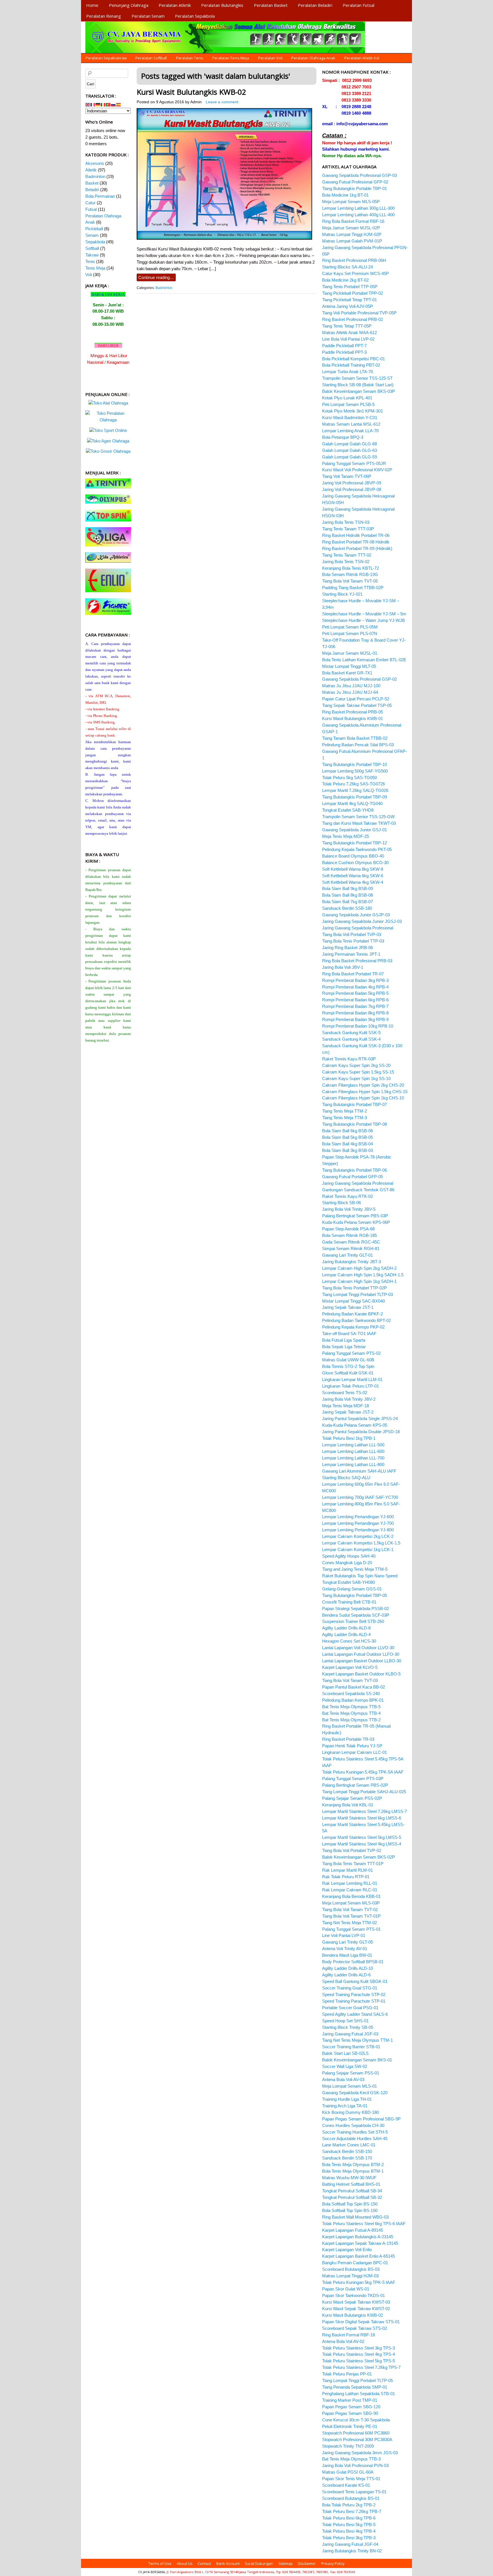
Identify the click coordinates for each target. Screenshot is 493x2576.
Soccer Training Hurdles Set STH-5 (355, 2132)
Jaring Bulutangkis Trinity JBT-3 (351, 1262)
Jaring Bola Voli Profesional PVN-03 (355, 2465)
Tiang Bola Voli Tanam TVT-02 (350, 1909)
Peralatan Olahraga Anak (313, 58)
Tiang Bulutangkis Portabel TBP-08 (354, 1124)
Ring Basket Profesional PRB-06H (354, 260)
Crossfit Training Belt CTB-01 (349, 1602)
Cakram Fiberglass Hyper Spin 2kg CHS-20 (363, 1085)
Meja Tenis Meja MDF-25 (345, 836)
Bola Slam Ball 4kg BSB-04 (347, 1144)
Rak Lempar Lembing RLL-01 (350, 1883)
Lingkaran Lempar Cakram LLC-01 (354, 1752)
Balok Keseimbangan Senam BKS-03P (358, 391)
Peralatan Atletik (175, 5)
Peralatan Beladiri (315, 5)
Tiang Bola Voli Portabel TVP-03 (352, 934)
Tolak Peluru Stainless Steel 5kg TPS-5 (358, 2361)
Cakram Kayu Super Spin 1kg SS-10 (356, 1078)
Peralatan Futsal (358, 5)
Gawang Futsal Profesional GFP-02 (355, 182)
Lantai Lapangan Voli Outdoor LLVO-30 (358, 1648)
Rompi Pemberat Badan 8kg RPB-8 (355, 1013)
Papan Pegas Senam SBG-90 (350, 2413)
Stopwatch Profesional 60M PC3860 (356, 2433)
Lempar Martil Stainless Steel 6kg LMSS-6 (362, 1818)
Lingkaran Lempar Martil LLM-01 (352, 1379)
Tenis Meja (95, 268)
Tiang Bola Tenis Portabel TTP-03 (353, 941)
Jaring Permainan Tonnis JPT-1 (351, 954)
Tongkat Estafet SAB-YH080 (348, 1582)
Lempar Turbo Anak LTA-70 (347, 372)
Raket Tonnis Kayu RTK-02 (347, 1196)
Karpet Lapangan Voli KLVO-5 (350, 1667)
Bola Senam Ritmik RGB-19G (350, 574)
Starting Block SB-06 (342, 1203)
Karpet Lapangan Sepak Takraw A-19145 (360, 2243)
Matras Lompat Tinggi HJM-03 (350, 2276)
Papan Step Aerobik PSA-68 (348, 1229)
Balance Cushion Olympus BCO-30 (355, 863)
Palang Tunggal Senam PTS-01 (351, 1929)
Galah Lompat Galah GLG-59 (349, 457)
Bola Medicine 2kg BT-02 (345, 280)
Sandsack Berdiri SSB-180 (347, 908)
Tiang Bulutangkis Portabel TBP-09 (354, 797)
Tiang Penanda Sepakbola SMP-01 (355, 2387)
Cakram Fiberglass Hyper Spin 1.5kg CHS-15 (365, 1092)
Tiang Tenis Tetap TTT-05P (347, 326)
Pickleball (94, 229)
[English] (88, 104)
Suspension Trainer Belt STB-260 (353, 1621)
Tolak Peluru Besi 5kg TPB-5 (349, 2525)
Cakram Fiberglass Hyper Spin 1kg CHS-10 (363, 1098)
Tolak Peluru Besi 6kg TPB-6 (349, 2518)
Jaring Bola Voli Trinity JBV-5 (349, 1209)
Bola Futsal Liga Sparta (344, 1340)
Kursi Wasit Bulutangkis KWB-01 (352, 718)
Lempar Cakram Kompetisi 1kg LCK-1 (358, 1549)
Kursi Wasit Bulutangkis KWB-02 (191, 92)
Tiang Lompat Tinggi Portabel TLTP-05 (357, 2380)
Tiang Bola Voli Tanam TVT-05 (350, 581)
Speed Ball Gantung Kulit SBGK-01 (355, 1981)
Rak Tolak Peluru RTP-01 (346, 1877)
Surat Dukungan (259, 2563)
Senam (92, 235)
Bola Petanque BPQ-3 (343, 437)
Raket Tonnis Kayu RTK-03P (349, 1059)
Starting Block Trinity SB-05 (348, 2027)
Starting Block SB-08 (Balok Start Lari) (358, 385)
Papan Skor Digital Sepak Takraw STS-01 (361, 2322)
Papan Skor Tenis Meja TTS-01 (351, 2479)
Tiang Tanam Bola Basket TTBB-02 (355, 738)
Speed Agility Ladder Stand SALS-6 (355, 2014)
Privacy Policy (333, 2563)
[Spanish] (119, 104)
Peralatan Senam (148, 16)
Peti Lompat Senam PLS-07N (350, 633)
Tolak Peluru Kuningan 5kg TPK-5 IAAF (359, 2282)
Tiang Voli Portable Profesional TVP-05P (359, 313)
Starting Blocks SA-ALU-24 (347, 267)
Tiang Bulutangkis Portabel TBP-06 (354, 1170)
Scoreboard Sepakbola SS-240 (351, 1694)
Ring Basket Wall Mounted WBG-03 (355, 2217)
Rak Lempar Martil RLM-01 (347, 1870)
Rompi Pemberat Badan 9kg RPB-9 (355, 1019)
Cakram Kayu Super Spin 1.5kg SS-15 (358, 1072)
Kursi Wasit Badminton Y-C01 (350, 417)
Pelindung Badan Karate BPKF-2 (352, 1314)
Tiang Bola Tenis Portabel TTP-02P (354, 1288)
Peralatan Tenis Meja (231, 58)
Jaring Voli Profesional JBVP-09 (352, 483)
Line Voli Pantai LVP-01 (344, 1935)
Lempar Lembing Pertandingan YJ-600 (358, 1517)
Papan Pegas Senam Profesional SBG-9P (361, 2119)
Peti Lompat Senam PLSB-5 (348, 404)
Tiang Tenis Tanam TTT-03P (348, 529)
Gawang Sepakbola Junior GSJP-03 (356, 915)
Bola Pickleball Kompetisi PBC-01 (353, 359)
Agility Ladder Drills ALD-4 (346, 1634)
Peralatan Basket (271, 5)
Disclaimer (307, 2563)
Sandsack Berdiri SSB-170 (347, 2158)
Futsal (91, 209)
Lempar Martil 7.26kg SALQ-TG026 (355, 790)
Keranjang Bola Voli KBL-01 (348, 1805)
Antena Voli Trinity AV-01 (345, 1949)
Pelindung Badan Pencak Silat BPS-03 (358, 745)
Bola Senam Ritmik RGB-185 (349, 1235)
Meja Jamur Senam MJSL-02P (351, 228)
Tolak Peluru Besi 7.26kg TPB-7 (352, 2511)
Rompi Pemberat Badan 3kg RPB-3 (355, 980)
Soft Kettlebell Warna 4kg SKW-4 (353, 882)
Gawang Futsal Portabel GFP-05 (352, 1177)
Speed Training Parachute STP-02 (354, 1994)
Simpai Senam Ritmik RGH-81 (351, 1248)
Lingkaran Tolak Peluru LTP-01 (350, 1386)
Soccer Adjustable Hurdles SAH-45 (355, 2139)
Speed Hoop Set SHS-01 (345, 2021)
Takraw (92, 255)
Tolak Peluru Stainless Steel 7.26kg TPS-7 (361, 2367)
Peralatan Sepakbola (195, 16)
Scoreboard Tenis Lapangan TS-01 (354, 2492)
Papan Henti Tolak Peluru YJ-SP (352, 1746)
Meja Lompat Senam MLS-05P (351, 202)
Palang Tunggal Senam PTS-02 (351, 1353)
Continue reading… (156, 277)
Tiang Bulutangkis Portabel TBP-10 (354, 764)
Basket (92, 183)
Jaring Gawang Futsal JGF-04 (350, 2544)
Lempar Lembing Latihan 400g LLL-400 (358, 215)
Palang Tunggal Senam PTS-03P (353, 1779)
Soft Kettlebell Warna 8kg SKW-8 (353, 869)
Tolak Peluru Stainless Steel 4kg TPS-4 (358, 2354)
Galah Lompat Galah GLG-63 (349, 450)
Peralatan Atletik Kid (362, 58)
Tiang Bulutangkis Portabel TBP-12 (354, 843)
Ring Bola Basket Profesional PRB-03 (357, 961)
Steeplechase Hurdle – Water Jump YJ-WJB (363, 620)
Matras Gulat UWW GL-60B (348, 1360)
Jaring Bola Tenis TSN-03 (346, 522)
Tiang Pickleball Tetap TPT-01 (349, 300)
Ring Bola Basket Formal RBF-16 (353, 221)
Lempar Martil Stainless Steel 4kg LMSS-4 (362, 1844)
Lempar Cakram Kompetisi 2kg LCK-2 (358, 1536)
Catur (90, 203)
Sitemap (286, 2563)
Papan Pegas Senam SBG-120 (351, 2407)
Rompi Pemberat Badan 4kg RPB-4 (355, 987)
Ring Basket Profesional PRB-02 (352, 319)
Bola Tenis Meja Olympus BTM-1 (353, 2171)
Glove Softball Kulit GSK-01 (348, 1373)
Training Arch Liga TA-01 (345, 2106)
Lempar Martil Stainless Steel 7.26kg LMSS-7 (364, 1811)
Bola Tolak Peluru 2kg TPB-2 (349, 2505)
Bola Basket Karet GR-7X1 (347, 673)
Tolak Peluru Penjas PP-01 (347, 2374)
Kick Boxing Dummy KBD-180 (350, 2112)
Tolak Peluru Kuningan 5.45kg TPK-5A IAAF (363, 1772)
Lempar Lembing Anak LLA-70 (350, 431)
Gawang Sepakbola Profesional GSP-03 (359, 175)
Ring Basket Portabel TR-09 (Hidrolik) (357, 548)
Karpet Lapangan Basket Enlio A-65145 (358, 2256)
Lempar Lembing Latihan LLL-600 (353, 1451)
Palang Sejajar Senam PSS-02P (352, 1798)
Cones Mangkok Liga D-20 (347, 1563)
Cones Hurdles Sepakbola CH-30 (353, 2125)
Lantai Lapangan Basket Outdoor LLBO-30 (362, 1661)
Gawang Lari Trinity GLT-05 (347, 1942)
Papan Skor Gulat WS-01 (346, 2289)
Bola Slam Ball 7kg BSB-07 (347, 902)
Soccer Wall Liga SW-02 (345, 2066)
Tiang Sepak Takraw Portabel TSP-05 (357, 705)
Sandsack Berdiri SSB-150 (347, 2151)
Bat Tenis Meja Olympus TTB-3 (351, 2459)
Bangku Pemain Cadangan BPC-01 (355, 2263)
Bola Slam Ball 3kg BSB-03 (347, 1150)
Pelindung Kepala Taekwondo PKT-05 (357, 849)
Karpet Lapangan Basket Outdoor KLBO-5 (361, 1674)
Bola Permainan (100, 196)
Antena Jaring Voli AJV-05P (347, 306)
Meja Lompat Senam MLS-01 (349, 2086)
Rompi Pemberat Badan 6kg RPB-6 (355, 1000)
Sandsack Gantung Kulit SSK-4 (351, 1039)
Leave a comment (222, 102)
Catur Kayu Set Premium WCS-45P (355, 273)
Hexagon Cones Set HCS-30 (349, 1641)
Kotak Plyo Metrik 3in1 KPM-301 (352, 411)
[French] (93, 104)
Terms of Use (160, 2563)
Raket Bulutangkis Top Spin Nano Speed (360, 1576)
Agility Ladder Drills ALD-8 (346, 1628)
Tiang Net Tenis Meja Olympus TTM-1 (357, 2040)
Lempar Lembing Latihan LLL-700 (353, 1458)
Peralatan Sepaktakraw (106, 58)
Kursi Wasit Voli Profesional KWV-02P (357, 470)
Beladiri (92, 190)
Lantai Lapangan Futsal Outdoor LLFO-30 (361, 1654)
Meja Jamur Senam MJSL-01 (350, 653)
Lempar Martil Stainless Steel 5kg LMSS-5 (362, 1837)
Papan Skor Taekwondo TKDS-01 (353, 2295)
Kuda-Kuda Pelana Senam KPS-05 (355, 1425)
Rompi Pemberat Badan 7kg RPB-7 (355, 1006)
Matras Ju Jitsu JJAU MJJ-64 (350, 692)
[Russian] (114, 104)
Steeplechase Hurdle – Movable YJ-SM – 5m (364, 614)
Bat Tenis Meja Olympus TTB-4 (351, 1713)
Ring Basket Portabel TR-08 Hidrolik (356, 542)
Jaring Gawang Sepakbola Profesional (358, 928)
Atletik (91, 170)
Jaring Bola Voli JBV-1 (343, 967)
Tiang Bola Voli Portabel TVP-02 (352, 1850)
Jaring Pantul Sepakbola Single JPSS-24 (360, 1419)
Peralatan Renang (104, 16)
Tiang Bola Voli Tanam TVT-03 (350, 1680)
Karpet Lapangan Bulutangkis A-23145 (358, 2237)
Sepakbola (95, 242)
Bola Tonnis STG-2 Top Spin (348, 1366)
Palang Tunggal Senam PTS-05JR (354, 463)
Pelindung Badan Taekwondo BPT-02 (356, 1320)
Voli (89, 275)
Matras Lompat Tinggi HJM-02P (352, 234)
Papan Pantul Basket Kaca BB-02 (353, 1687)
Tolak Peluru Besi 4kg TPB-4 (349, 2531)
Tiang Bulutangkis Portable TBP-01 (354, 188)
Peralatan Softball (151, 58)
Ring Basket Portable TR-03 (348, 1739)
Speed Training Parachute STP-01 (354, 2001)
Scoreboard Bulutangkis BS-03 (351, 2269)
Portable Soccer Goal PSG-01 (350, 2008)
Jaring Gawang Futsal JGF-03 (350, 2034)
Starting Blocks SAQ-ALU (346, 1478)
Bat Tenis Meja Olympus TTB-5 (351, 1707)
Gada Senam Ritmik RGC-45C (351, 1242)
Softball (92, 248)
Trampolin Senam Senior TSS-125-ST (357, 378)
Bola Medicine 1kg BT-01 (345, 195)
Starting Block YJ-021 (342, 594)
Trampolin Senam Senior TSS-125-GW (358, 817)
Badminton (164, 288)
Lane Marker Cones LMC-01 (349, 2145)
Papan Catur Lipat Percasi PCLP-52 (356, 699)
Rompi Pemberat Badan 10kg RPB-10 (358, 1026)
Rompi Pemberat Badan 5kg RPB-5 (355, 993)
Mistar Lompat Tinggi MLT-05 (349, 666)
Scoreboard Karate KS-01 (346, 2485)
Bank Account (228, 2563)
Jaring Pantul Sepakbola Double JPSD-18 (361, 1432)
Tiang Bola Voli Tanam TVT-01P (351, 1916)
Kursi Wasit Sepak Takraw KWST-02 (356, 2309)
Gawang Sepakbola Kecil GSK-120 (355, 2093)
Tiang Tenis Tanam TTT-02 (347, 555)
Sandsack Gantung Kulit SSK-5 (351, 1033)
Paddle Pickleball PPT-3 (344, 352)
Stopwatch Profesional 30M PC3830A (357, 2439)
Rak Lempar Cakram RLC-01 (350, 1890)
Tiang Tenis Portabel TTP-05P (350, 287)
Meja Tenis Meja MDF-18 (345, 1406)
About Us (185, 2563)
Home (92, 5)
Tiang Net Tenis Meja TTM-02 (349, 1923)
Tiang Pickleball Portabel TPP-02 (352, 293)
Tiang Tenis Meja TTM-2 (345, 1111)
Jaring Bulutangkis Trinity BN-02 (352, 2551)
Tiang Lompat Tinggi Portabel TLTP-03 (357, 1294)
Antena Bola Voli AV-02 (343, 2341)
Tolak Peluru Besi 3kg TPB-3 (349, 2538)
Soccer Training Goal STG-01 (350, 1988)
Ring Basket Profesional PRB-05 (352, 712)
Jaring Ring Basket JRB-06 (347, 948)
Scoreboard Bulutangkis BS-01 (351, 2498)
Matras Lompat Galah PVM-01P (352, 241)
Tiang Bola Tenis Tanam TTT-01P (353, 1864)
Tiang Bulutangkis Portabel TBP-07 (354, 1104)
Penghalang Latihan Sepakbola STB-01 (358, 2394)
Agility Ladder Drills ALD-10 (347, 1968)
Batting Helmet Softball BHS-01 (351, 2184)
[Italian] (103, 104)
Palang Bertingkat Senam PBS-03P (355, 1216)
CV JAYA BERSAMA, (152, 2572)
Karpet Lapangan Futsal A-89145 (352, 2230)
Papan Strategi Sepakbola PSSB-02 (355, 1609)
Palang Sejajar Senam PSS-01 (351, 2073)
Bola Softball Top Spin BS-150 (350, 2204)
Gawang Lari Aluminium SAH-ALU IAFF (359, 1471)
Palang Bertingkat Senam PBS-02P (355, 1785)
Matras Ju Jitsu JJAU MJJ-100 (351, 686)
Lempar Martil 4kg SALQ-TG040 (352, 803)
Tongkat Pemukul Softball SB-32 (352, 2197)
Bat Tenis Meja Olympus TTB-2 (351, 1720)
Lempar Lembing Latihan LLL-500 (353, 1445)
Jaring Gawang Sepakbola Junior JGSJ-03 (362, 921)
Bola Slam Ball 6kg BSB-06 (347, 1131)
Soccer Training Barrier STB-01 (351, 2047)
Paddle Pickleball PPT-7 (344, 346)
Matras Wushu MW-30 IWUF (349, 2178)
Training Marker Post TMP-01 (350, 2400)
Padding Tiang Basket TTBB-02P (353, 588)
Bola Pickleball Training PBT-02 (351, 365)
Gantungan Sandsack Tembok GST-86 (358, 1190)
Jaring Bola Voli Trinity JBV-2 (349, 1399)
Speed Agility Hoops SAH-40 (349, 1556)
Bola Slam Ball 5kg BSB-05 (347, 1137)
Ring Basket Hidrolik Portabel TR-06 (356, 535)
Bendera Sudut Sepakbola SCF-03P (356, 1615)
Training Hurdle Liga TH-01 (347, 2099)
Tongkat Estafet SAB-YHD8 (348, 810)
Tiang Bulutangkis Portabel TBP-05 (354, 1595)
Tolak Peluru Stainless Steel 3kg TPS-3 (358, 2348)
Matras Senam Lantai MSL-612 (351, 424)
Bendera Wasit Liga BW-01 (347, 1955)
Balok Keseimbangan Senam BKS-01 (357, 2060)
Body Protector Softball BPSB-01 (353, 1962)
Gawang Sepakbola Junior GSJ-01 (354, 830)
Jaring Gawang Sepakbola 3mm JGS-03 (360, 2453)
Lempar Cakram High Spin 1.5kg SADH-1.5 (363, 1275)
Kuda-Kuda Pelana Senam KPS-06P (356, 1222)
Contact (204, 2563)
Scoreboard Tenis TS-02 (345, 1393)
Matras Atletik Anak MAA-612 (349, 332)
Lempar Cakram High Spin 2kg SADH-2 (359, 1268)
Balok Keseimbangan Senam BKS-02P (358, 1857)
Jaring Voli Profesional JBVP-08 (352, 489)
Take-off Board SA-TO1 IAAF (349, 1334)
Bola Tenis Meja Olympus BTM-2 (353, 2164)
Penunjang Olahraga (129, 5)
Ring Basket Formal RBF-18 (348, 2335)
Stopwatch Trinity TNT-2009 (348, 2446)
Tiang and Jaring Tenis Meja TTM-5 (355, 1569)
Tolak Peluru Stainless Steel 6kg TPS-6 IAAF (364, 2224)
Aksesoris (95, 163)
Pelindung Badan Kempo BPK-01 (353, 1700)
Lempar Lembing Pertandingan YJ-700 (358, 1523)
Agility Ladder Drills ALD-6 (346, 1975)
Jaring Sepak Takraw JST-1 (348, 1307)
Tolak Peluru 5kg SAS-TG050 (349, 778)
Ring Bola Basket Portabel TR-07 (353, 974)
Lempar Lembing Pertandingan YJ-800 (358, 1530)
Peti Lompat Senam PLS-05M (350, 627)
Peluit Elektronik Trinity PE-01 (350, 2426)
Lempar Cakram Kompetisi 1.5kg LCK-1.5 (361, 1543)
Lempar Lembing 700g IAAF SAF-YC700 (360, 1497)
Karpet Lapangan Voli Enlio (347, 2250)
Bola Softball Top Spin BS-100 (350, 2210)
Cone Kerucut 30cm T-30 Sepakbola (356, 2420)
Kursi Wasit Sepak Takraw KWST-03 (356, 2302)
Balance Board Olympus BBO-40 (353, 856)
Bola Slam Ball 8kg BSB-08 (347, 895)
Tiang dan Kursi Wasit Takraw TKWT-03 (359, 823)
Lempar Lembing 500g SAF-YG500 (355, 771)
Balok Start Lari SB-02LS (345, 2053)
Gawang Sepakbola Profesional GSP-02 (359, 679)
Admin (196, 102)
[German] (98, 104)
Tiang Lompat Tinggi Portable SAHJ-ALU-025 (364, 1792)
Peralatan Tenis (190, 58)
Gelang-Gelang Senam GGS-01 (352, 1589)
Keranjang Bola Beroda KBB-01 (351, 1896)
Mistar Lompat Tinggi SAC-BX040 (353, 1301)
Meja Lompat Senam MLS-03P (351, 1903)
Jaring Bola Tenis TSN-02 (346, 562)
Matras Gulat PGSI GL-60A (348, 2472)
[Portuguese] (108, 104)
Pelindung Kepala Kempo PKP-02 (353, 1327)
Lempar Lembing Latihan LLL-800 (353, 1464)
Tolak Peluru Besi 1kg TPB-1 (349, 1438)
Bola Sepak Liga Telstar (344, 1347)
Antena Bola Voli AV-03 (343, 2079)
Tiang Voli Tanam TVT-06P (347, 476)
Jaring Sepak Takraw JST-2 (348, 1412)
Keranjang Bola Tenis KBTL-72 (350, 568)
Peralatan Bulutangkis (222, 5)
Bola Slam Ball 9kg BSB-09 (347, 888)
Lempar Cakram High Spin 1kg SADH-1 (359, 1281)
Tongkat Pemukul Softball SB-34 (352, 2191)
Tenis (90, 261)
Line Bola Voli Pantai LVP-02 (348, 339)
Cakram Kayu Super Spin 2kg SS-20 (356, 1065)
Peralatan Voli (270, 58)
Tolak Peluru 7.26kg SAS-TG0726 (353, 784)
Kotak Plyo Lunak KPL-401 (347, 398)
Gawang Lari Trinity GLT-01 (347, 1255)
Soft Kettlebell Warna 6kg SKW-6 (353, 876)
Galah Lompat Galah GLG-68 (349, 444)
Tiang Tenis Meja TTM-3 (345, 1118)
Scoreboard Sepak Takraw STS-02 (354, 2328)
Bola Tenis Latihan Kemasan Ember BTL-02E (364, 660)
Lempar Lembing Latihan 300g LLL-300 (358, 208)
